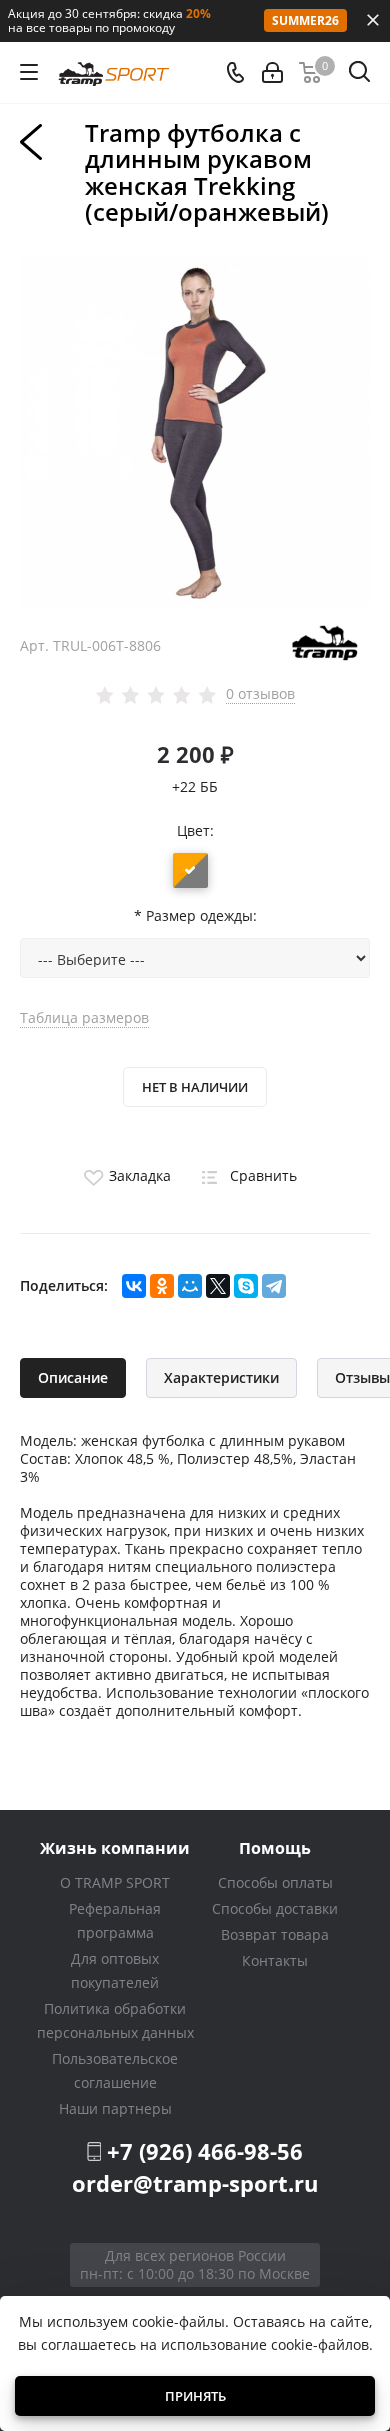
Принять (195, 2396)
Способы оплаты (275, 1882)
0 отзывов (260, 694)
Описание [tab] (73, 1377)
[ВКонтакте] (134, 1286)
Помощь (275, 1847)
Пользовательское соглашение (115, 2070)
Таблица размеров (84, 1017)
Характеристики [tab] (221, 1377)
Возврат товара (275, 1934)
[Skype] (246, 1286)
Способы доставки (275, 1908)
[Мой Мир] (190, 1286)
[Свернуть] (373, 20)
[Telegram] (274, 1286)
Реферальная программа (115, 1920)
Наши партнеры (115, 2108)
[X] (218, 1286)
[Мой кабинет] (272, 72)
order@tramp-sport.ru (195, 2183)
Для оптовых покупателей (115, 1970)
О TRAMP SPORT (115, 1882)
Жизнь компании (115, 1847)
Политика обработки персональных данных (115, 2020)
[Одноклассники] (162, 1286)
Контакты (275, 1960)
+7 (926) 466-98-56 (205, 2151)
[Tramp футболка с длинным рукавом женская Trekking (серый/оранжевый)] (195, 430)
